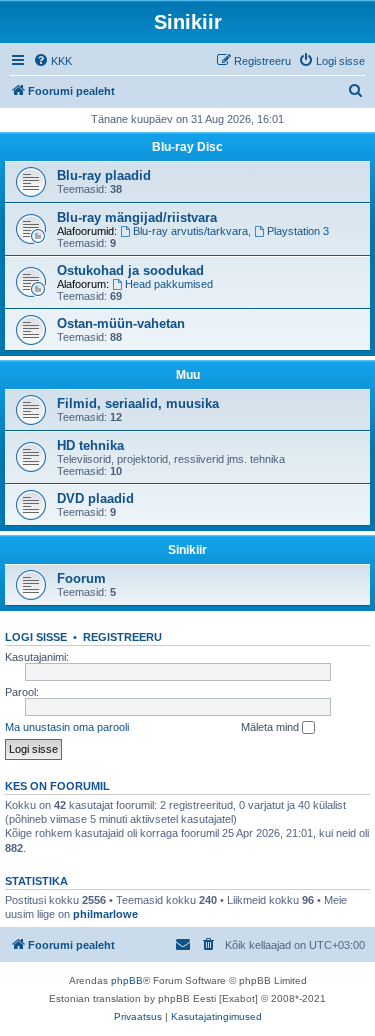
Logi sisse (36, 637)
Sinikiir (187, 550)
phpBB (127, 980)
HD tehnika (90, 445)
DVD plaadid (95, 498)
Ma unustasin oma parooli (67, 727)
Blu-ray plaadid (104, 175)
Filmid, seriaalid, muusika (138, 403)
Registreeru (122, 637)
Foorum (81, 578)
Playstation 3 (298, 231)
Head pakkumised (169, 284)
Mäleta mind (271, 727)
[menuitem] (52, 61)
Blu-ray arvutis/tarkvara (190, 231)
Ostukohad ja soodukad (130, 270)
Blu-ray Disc (187, 147)
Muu (188, 375)
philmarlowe (105, 914)
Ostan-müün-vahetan (121, 323)
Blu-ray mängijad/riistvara (137, 217)
